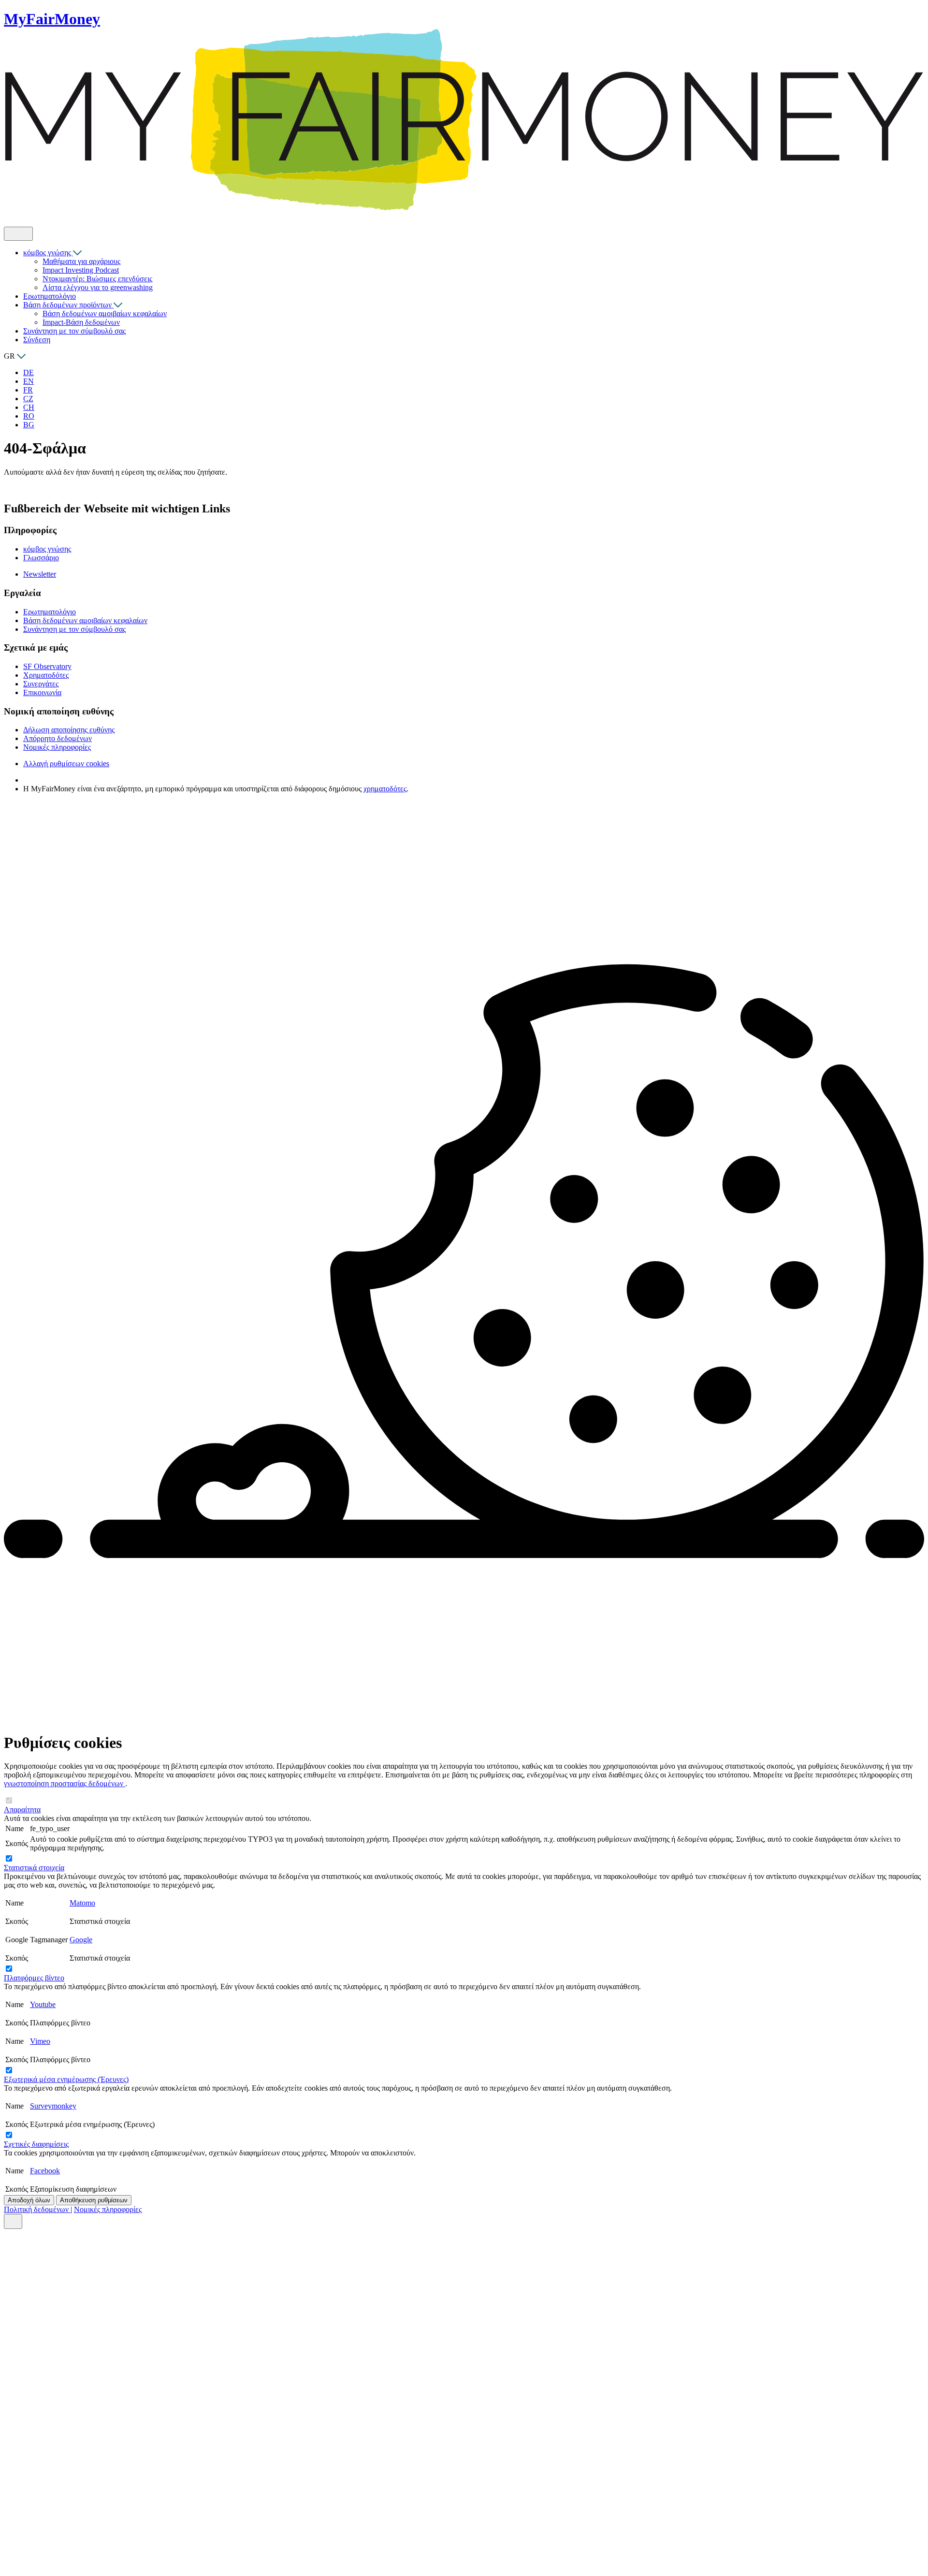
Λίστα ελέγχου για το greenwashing (98, 287)
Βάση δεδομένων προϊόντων (68, 305)
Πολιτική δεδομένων (37, 2209)
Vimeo (40, 2041)
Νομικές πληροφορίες (108, 2209)
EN (29, 381)
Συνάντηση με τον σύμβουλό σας (74, 331)
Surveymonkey (53, 2106)
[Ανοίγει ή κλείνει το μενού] (18, 234)
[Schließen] (13, 2221)
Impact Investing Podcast (81, 270)
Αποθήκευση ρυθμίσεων (94, 2200)
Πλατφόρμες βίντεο (34, 1978)
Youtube (43, 2004)
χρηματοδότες (385, 789)
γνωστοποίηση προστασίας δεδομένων (65, 1783)
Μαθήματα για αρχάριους (81, 261)
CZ (28, 399)
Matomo (82, 1903)
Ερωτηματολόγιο (50, 296)
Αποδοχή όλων (29, 2200)
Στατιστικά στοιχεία (34, 1868)
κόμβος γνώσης (48, 253)
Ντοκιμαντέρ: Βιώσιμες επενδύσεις (97, 279)
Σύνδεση (37, 340)
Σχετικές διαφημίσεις (36, 2144)
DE (29, 372)
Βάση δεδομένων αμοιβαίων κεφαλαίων (105, 313)
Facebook (45, 2171)
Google (81, 1940)
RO (29, 416)
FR (28, 390)
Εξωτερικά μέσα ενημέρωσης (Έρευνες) (66, 2079)
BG (29, 425)
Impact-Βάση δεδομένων (81, 322)
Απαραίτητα (22, 1810)
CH (29, 407)
